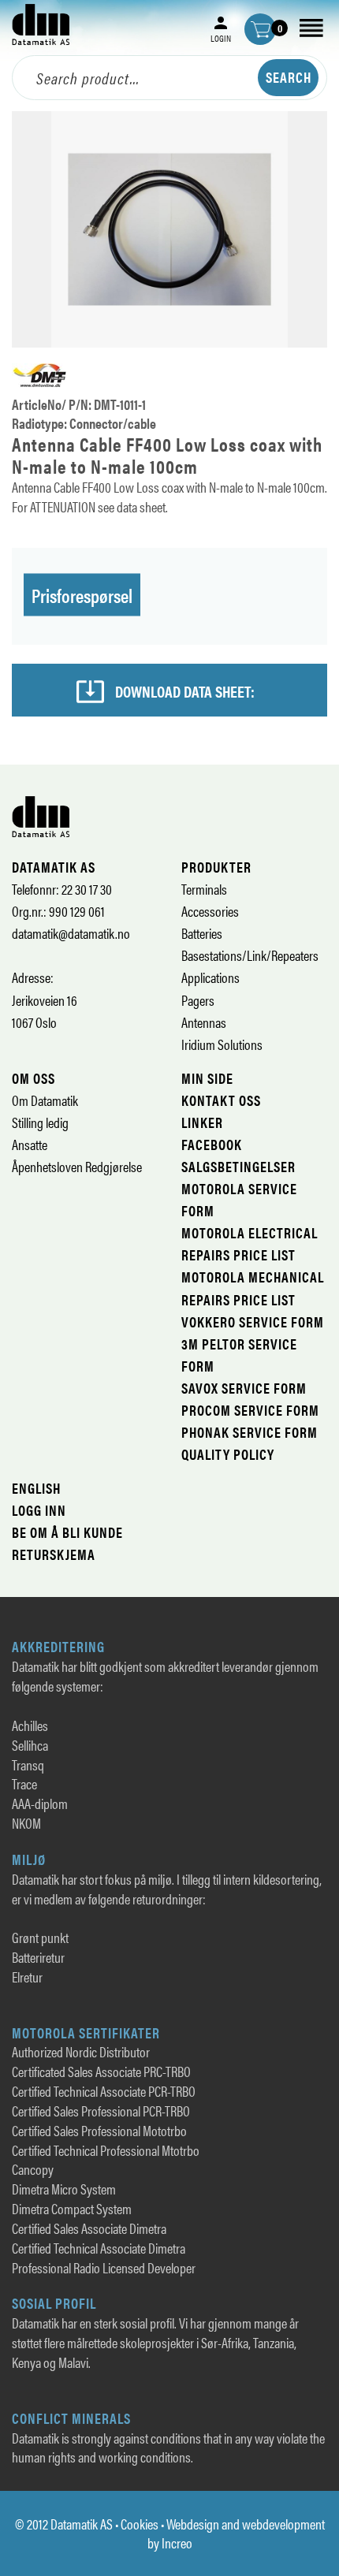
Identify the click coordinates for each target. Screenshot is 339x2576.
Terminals (204, 889)
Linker (202, 1122)
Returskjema (54, 1554)
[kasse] (260, 29)
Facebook (212, 1144)
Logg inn (39, 1510)
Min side (207, 1078)
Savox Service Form (244, 1388)
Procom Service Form (250, 1410)
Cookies (140, 2524)
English (36, 1488)
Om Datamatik (45, 1100)
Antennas (204, 1022)
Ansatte (30, 1144)
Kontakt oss (221, 1100)
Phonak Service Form (250, 1432)
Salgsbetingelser (238, 1166)
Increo (177, 2542)
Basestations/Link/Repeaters (250, 955)
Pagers (198, 1000)
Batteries (202, 933)
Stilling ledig (40, 1122)
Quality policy (228, 1454)
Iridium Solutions (222, 1044)
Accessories (210, 911)
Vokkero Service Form (253, 1322)
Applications (210, 977)
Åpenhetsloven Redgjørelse (77, 1166)
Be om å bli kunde (67, 1532)
